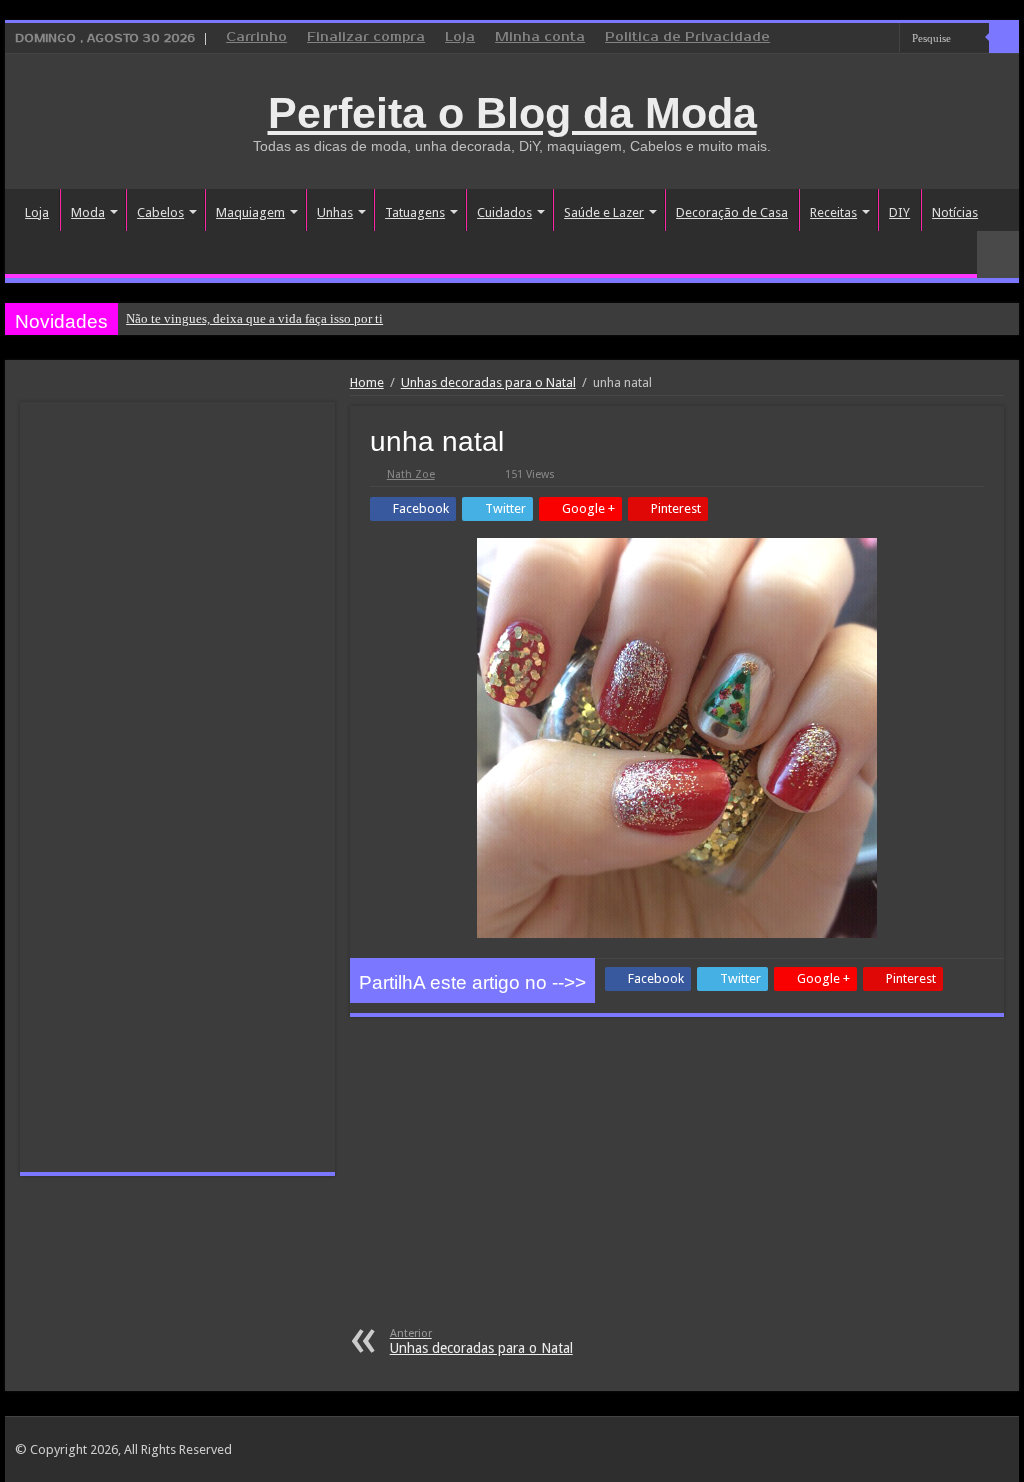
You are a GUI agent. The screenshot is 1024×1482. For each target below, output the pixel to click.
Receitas (833, 212)
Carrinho (256, 37)
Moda (88, 212)
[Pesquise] (1004, 38)
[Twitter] (865, 39)
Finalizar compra (366, 37)
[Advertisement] (677, 1177)
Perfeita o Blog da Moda (512, 113)
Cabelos (160, 212)
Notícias (955, 212)
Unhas (335, 212)
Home (367, 382)
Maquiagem (250, 212)
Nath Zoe (411, 474)
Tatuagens (415, 212)
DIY (899, 212)
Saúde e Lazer (604, 212)
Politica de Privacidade (687, 37)
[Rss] (808, 39)
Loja (460, 37)
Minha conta (540, 37)
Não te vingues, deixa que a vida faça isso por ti (254, 318)
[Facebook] (846, 39)
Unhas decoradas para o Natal (488, 382)
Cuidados (504, 212)
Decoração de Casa (732, 212)
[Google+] (827, 39)
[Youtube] (884, 39)
